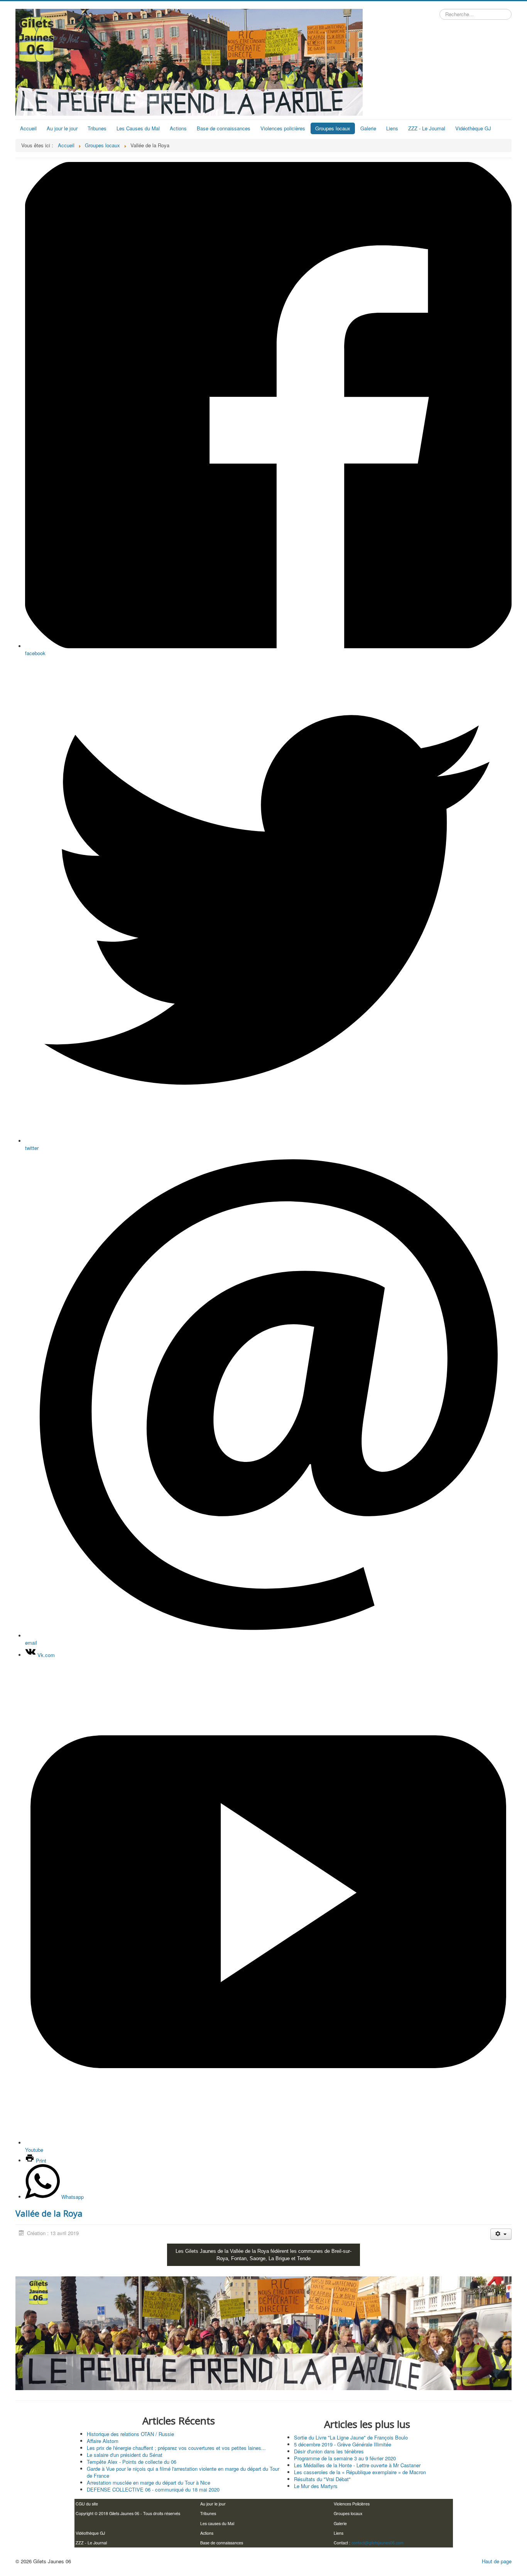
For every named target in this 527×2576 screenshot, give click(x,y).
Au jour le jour (62, 128)
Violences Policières (352, 2504)
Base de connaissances (224, 128)
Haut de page (497, 2561)
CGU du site (87, 2504)
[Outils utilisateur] (501, 2234)
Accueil (28, 128)
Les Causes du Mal (138, 128)
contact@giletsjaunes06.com (378, 2543)
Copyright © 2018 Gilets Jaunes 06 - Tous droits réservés (128, 2513)
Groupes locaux (333, 128)
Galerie (368, 128)
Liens (392, 128)
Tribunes (97, 128)
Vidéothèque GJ (473, 128)
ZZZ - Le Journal (427, 128)
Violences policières (283, 128)
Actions (178, 128)
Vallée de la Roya (49, 2213)
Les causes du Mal (217, 2523)
